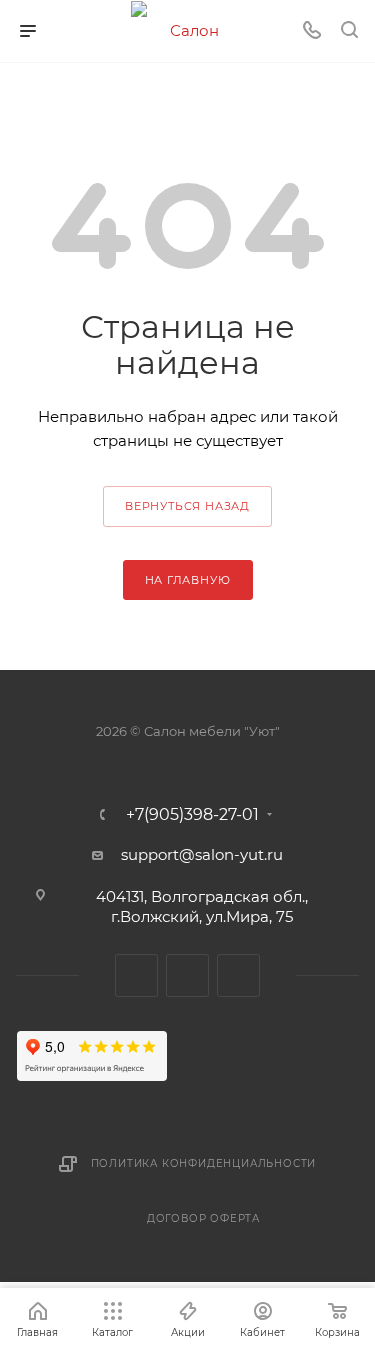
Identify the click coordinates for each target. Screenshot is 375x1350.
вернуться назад (187, 506)
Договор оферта (203, 1218)
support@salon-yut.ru (202, 854)
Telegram (136, 975)
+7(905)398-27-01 (192, 815)
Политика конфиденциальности (204, 1163)
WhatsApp (238, 975)
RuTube (187, 975)
